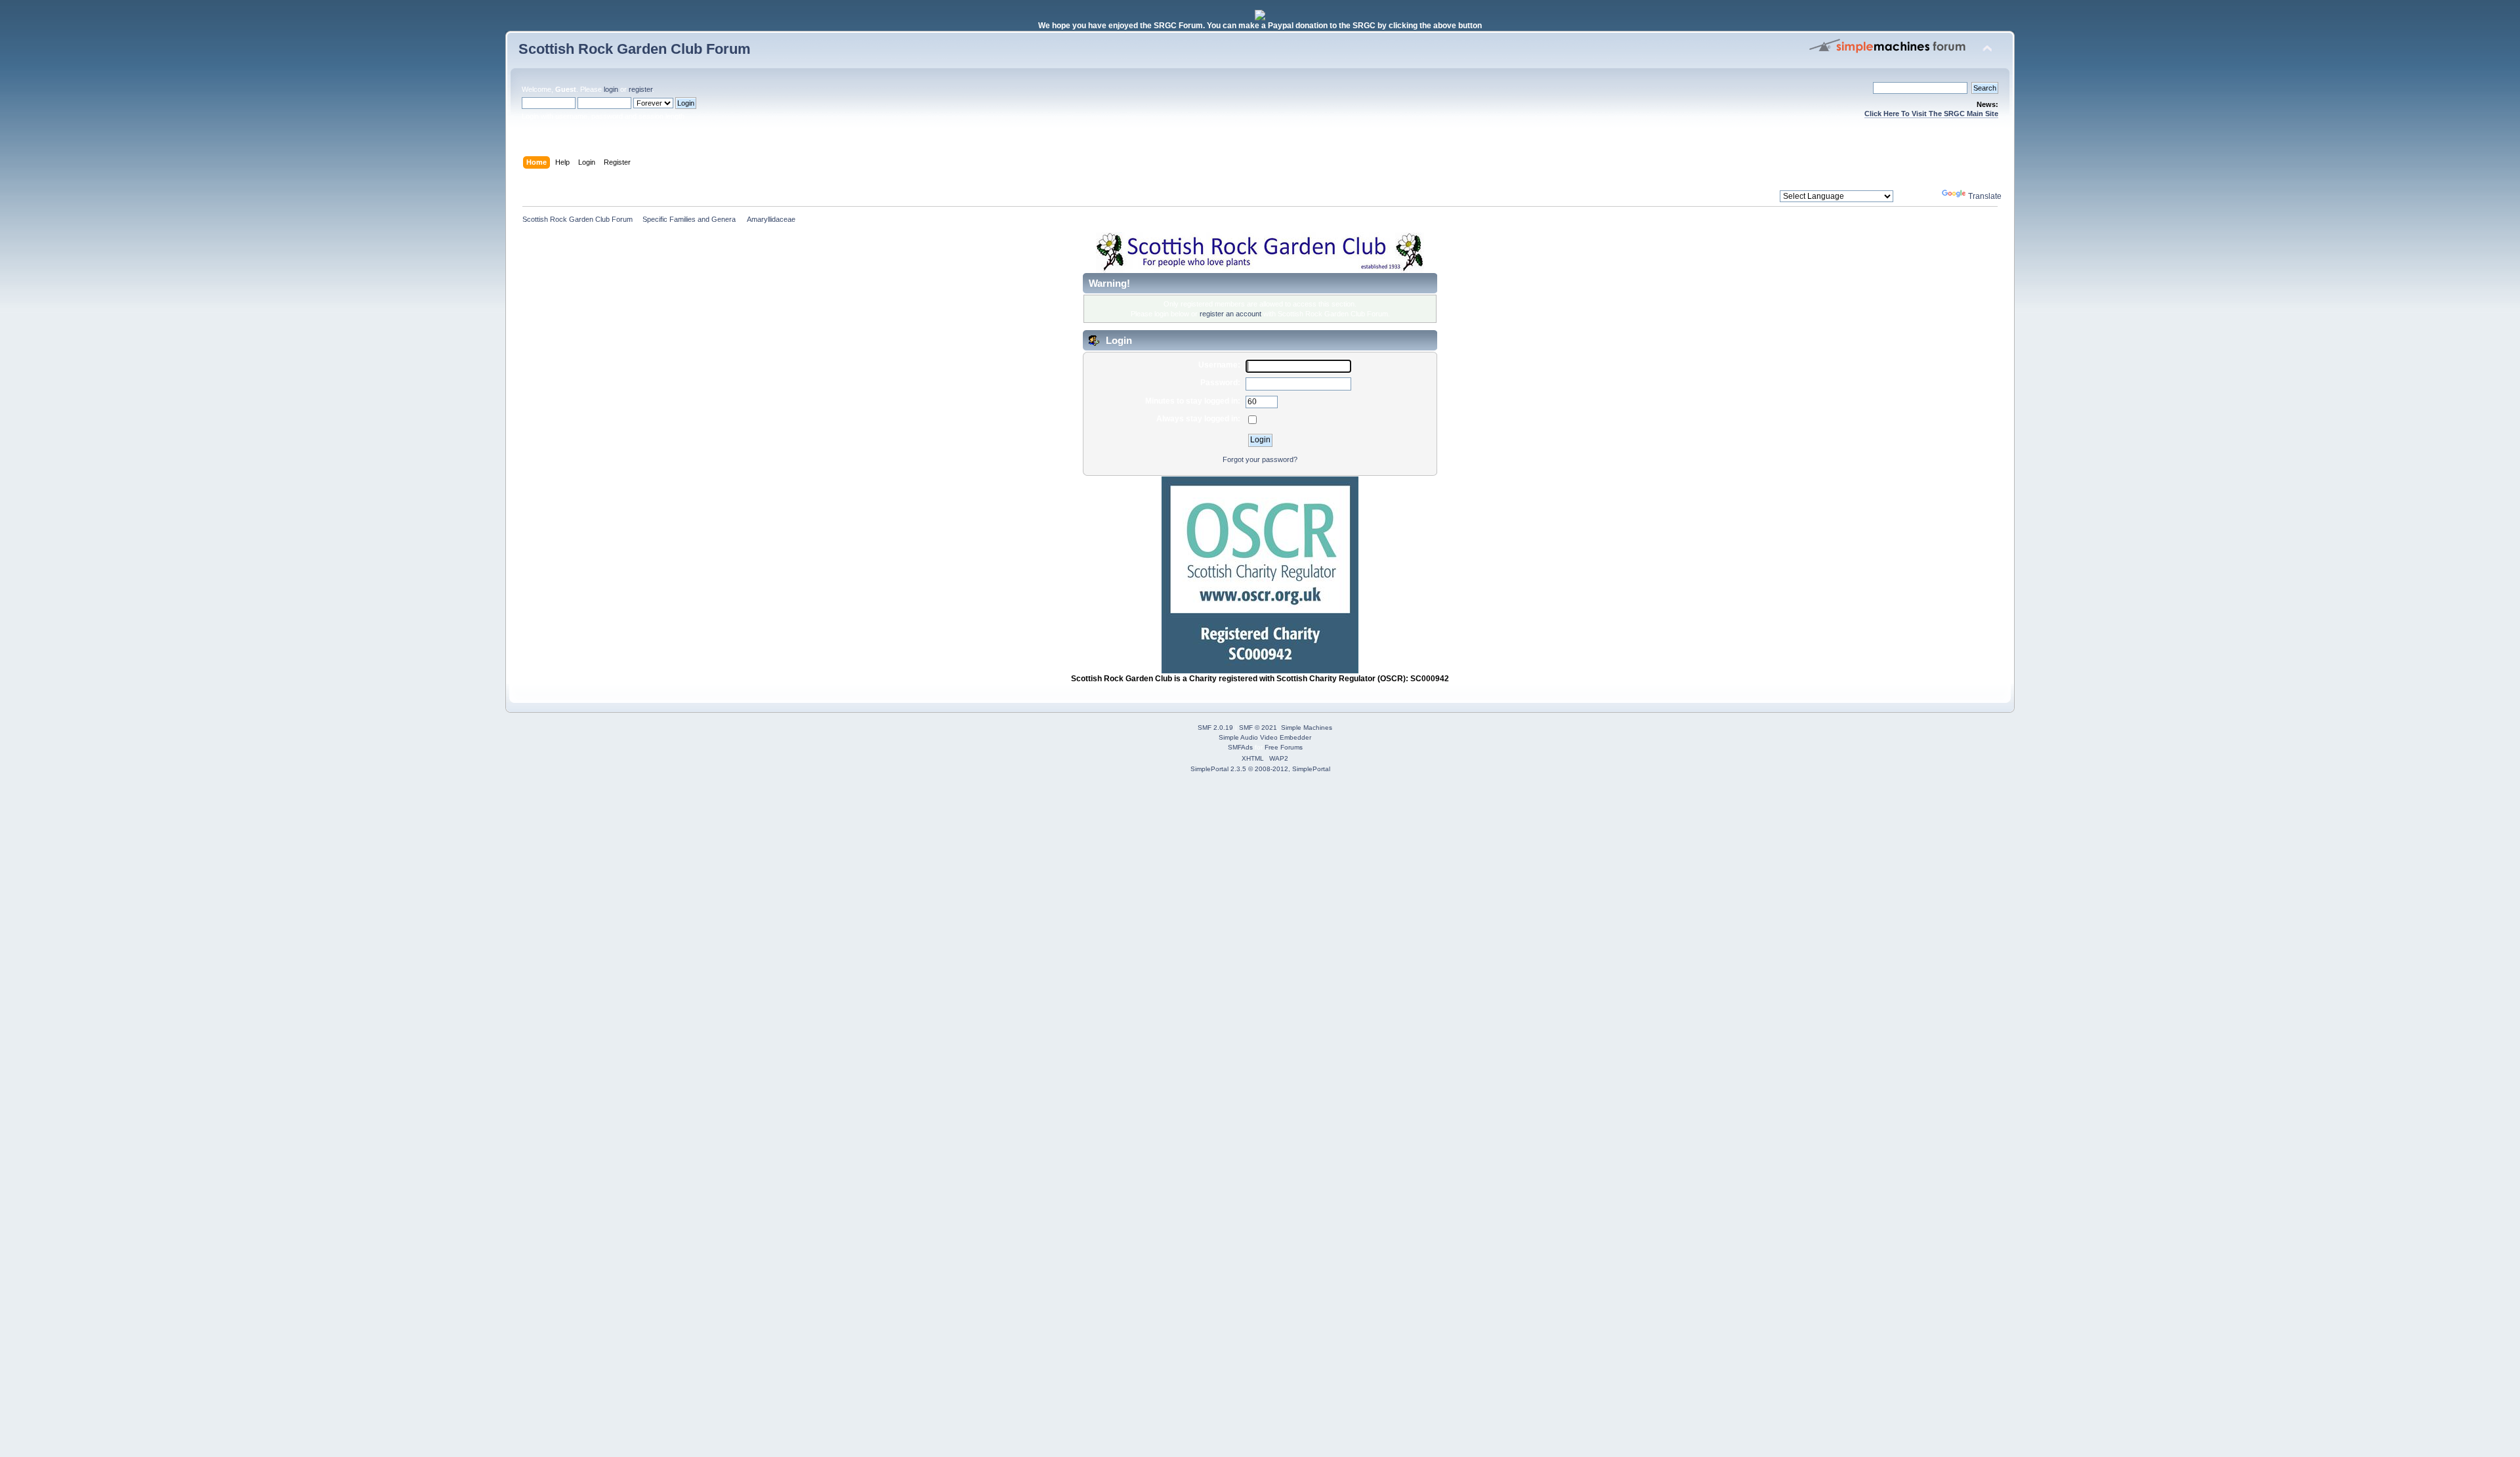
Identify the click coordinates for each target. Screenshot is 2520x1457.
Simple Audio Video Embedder (1265, 737)
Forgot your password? (1260, 459)
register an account (1230, 314)
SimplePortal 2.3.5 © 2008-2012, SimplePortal (1260, 769)
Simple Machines (1307, 728)
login (611, 89)
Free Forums (1284, 747)
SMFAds (1240, 747)
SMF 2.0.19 (1215, 728)
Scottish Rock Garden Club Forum (635, 49)
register (640, 89)
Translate (1985, 196)
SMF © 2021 (1258, 728)
